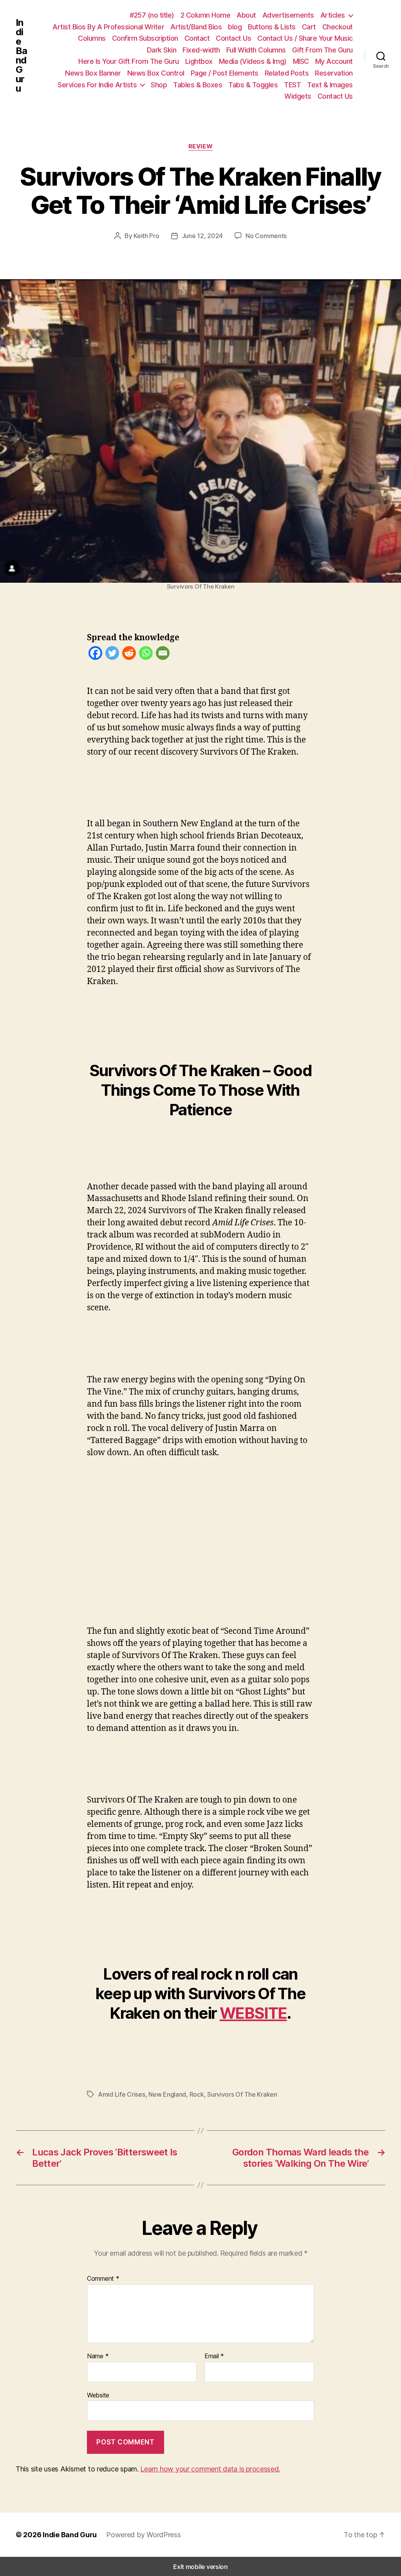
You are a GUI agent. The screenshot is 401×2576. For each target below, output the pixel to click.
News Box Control (156, 73)
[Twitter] (112, 655)
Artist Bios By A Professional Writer (108, 27)
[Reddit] (129, 655)
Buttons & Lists (272, 27)
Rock (197, 2094)
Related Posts (287, 73)
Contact (197, 38)
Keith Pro (146, 236)
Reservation (334, 73)
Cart (309, 27)
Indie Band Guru (21, 56)
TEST (292, 85)
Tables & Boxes (198, 85)
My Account (334, 61)
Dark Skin (162, 50)
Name (98, 2356)
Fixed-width (201, 50)
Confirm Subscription (145, 38)
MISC (301, 61)
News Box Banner (93, 73)
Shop (159, 85)
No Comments (266, 236)
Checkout (338, 27)
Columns (92, 38)
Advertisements (288, 15)
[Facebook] (95, 655)
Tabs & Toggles (253, 85)
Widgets (298, 96)
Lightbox (199, 61)
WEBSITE (253, 2013)
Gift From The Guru (322, 50)
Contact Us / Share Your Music (305, 38)
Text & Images (330, 85)
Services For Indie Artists (97, 85)
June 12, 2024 (202, 236)
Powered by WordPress (144, 2535)
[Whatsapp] (146, 655)
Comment (103, 2279)
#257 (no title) (152, 15)
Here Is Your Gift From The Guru (129, 61)
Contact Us (233, 38)
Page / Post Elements (225, 73)
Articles (333, 15)
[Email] (163, 655)
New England (167, 2094)
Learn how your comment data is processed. (210, 2469)
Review (200, 146)
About (246, 15)
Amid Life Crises (122, 2094)
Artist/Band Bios (196, 27)
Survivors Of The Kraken (242, 2094)
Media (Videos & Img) (253, 61)
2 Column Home (206, 15)
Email (214, 2356)
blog (235, 27)
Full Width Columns (256, 50)
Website (98, 2395)
